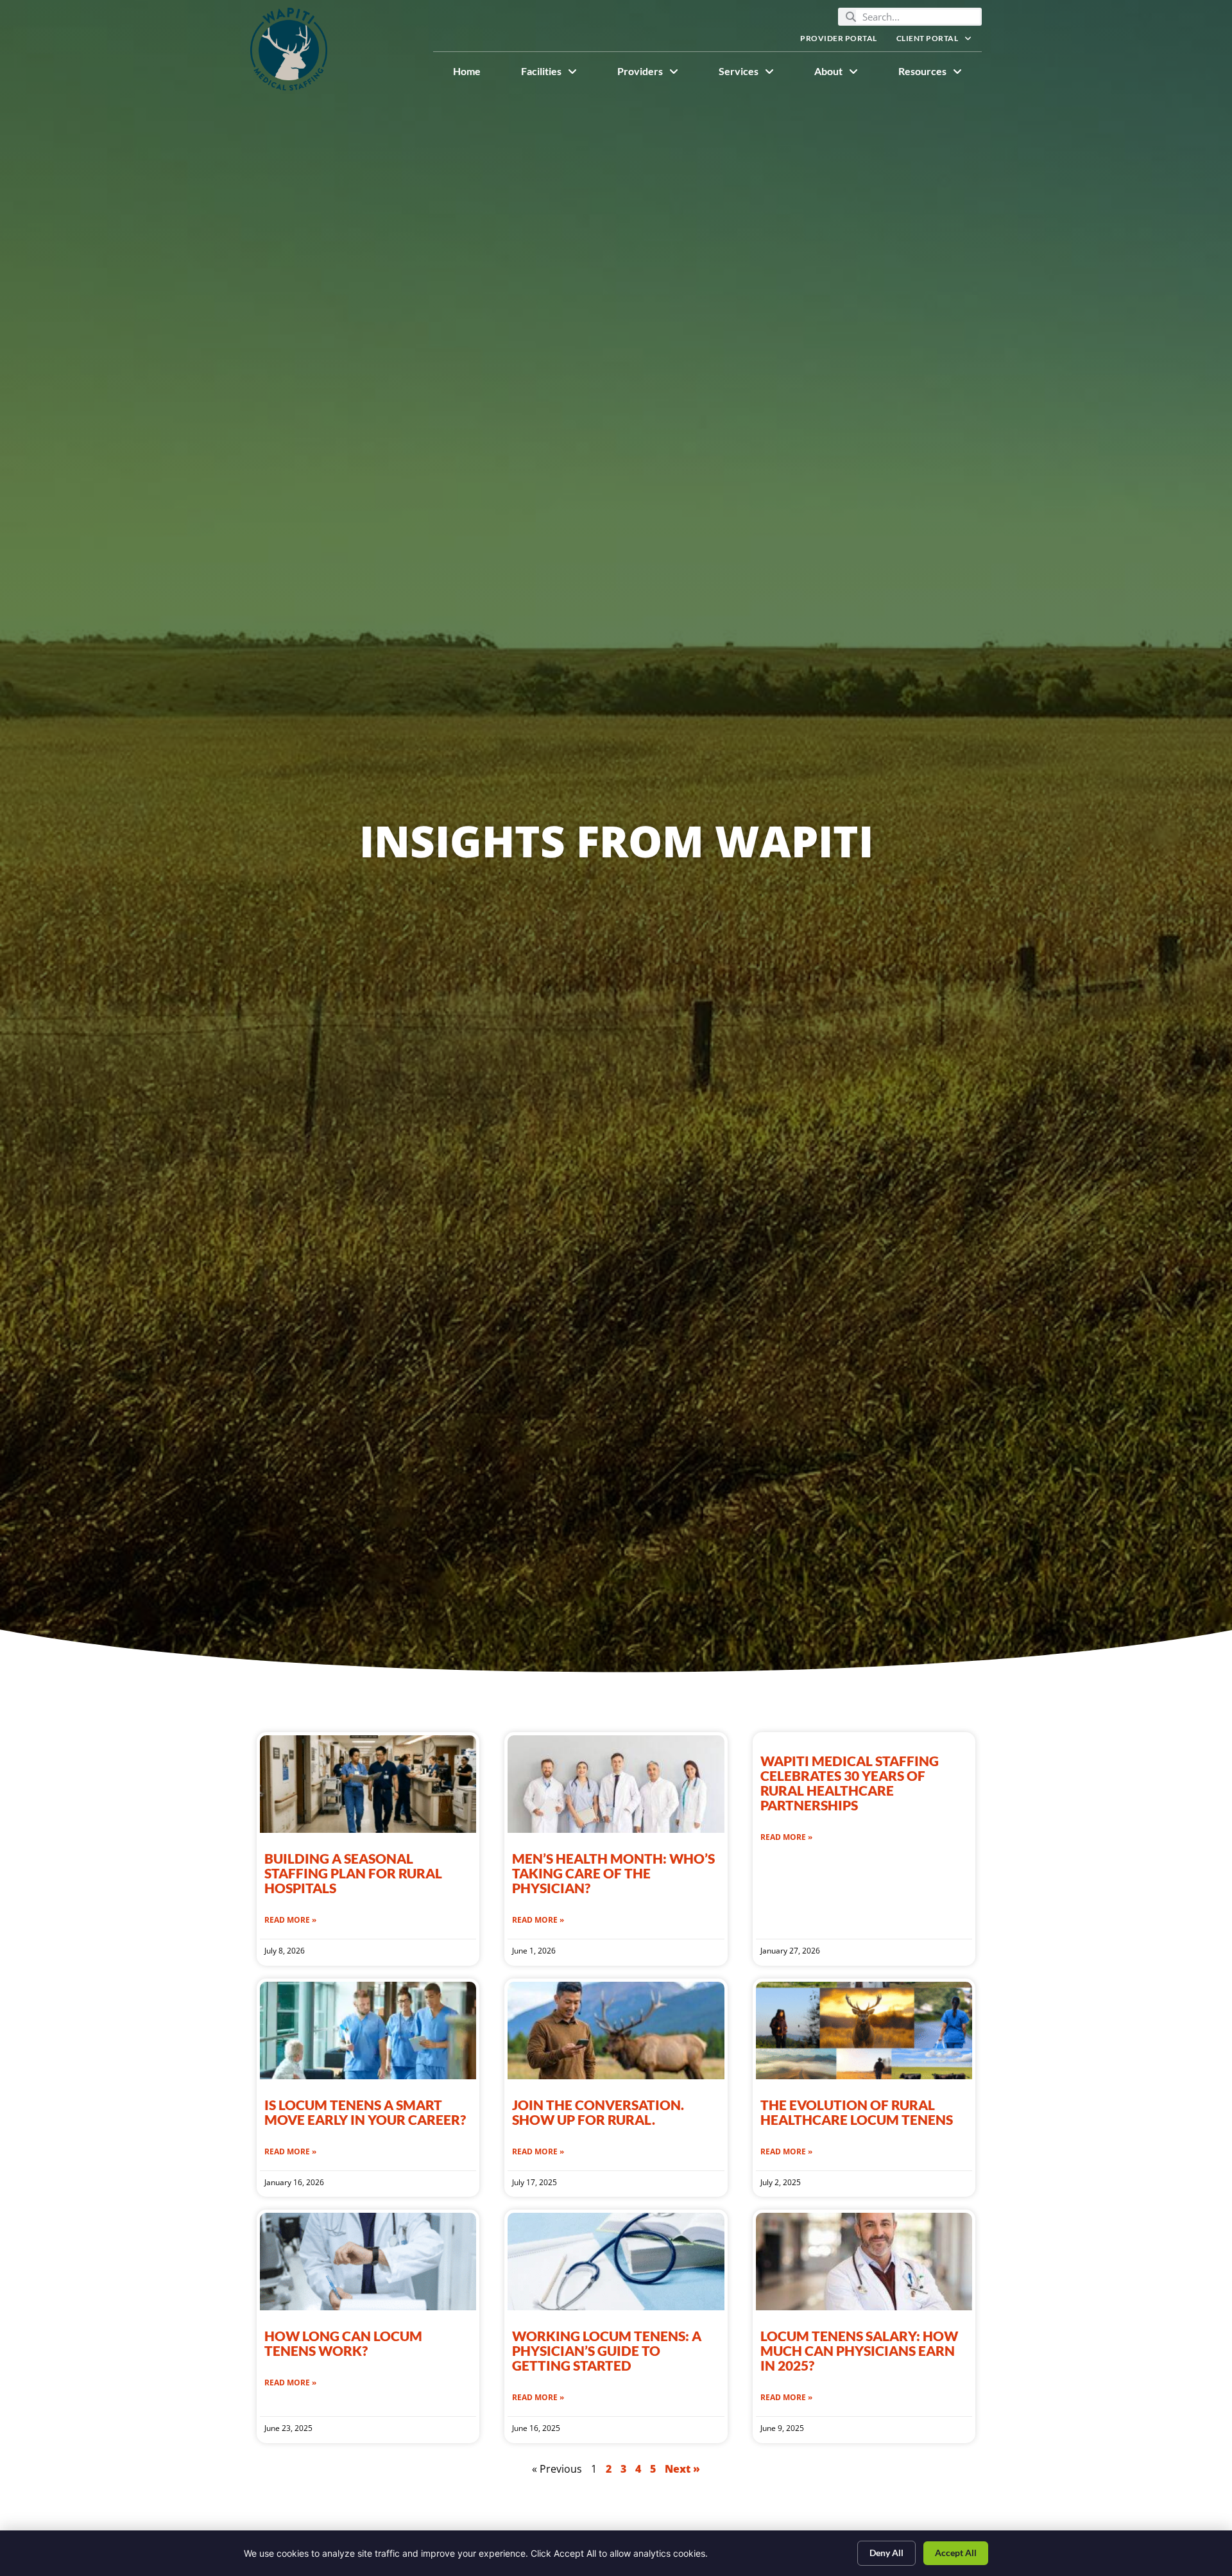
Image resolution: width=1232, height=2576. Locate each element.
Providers (658, 74)
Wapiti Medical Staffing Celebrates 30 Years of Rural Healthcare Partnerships (850, 1783)
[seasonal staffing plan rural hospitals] (368, 1784)
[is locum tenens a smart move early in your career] (368, 2031)
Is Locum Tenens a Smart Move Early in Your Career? (365, 2112)
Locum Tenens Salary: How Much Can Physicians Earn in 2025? (859, 2350)
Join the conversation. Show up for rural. (598, 2112)
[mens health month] (616, 1784)
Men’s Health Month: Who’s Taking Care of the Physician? (613, 1873)
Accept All (956, 2553)
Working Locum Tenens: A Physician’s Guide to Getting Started (607, 2350)
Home (477, 74)
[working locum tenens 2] (616, 2262)
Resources (940, 74)
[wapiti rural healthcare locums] (864, 2031)
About (846, 74)
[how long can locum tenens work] (368, 2262)
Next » (682, 2469)
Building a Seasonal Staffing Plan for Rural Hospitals (353, 1873)
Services (756, 74)
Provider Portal (843, 41)
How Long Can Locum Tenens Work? (343, 2343)
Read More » (290, 1920)
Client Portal (939, 41)
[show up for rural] (616, 2031)
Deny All (886, 2553)
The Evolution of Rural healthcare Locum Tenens (858, 2112)
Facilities (559, 74)
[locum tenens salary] (864, 2262)
